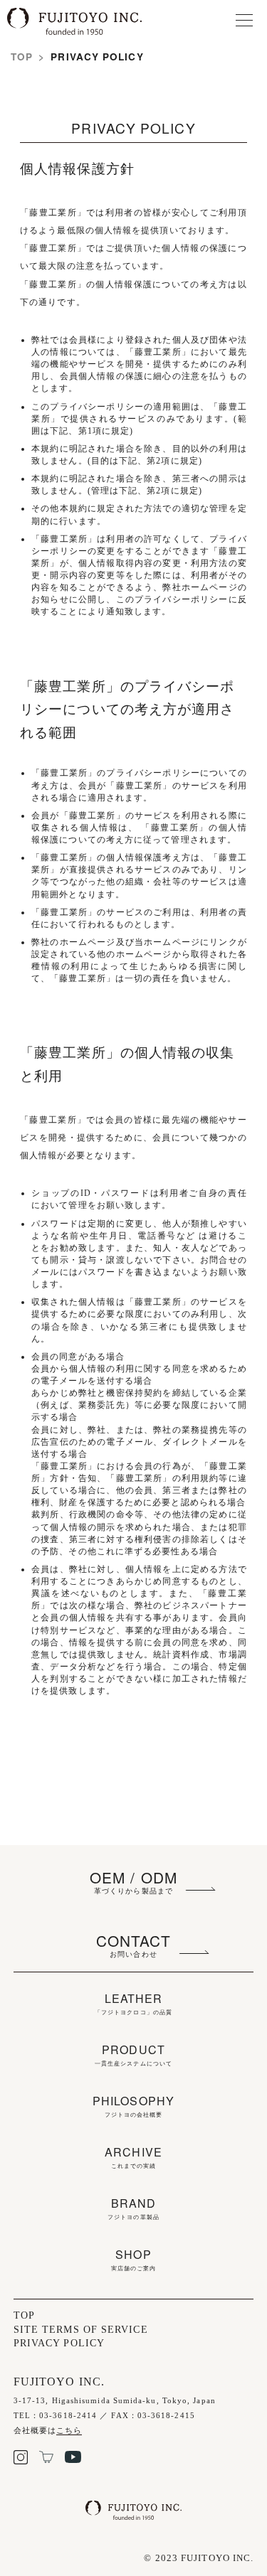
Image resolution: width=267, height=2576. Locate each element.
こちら (69, 2430)
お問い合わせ (134, 1945)
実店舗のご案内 (134, 2260)
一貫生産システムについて (133, 2056)
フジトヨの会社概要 (133, 2107)
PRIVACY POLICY (59, 2343)
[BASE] (46, 2460)
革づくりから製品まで (133, 1881)
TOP (22, 57)
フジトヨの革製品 (133, 2209)
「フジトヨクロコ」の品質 (133, 2004)
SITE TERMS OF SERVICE (81, 2330)
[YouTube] (73, 2460)
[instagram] (21, 2461)
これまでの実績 (133, 2158)
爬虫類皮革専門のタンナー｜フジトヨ (89, 22)
